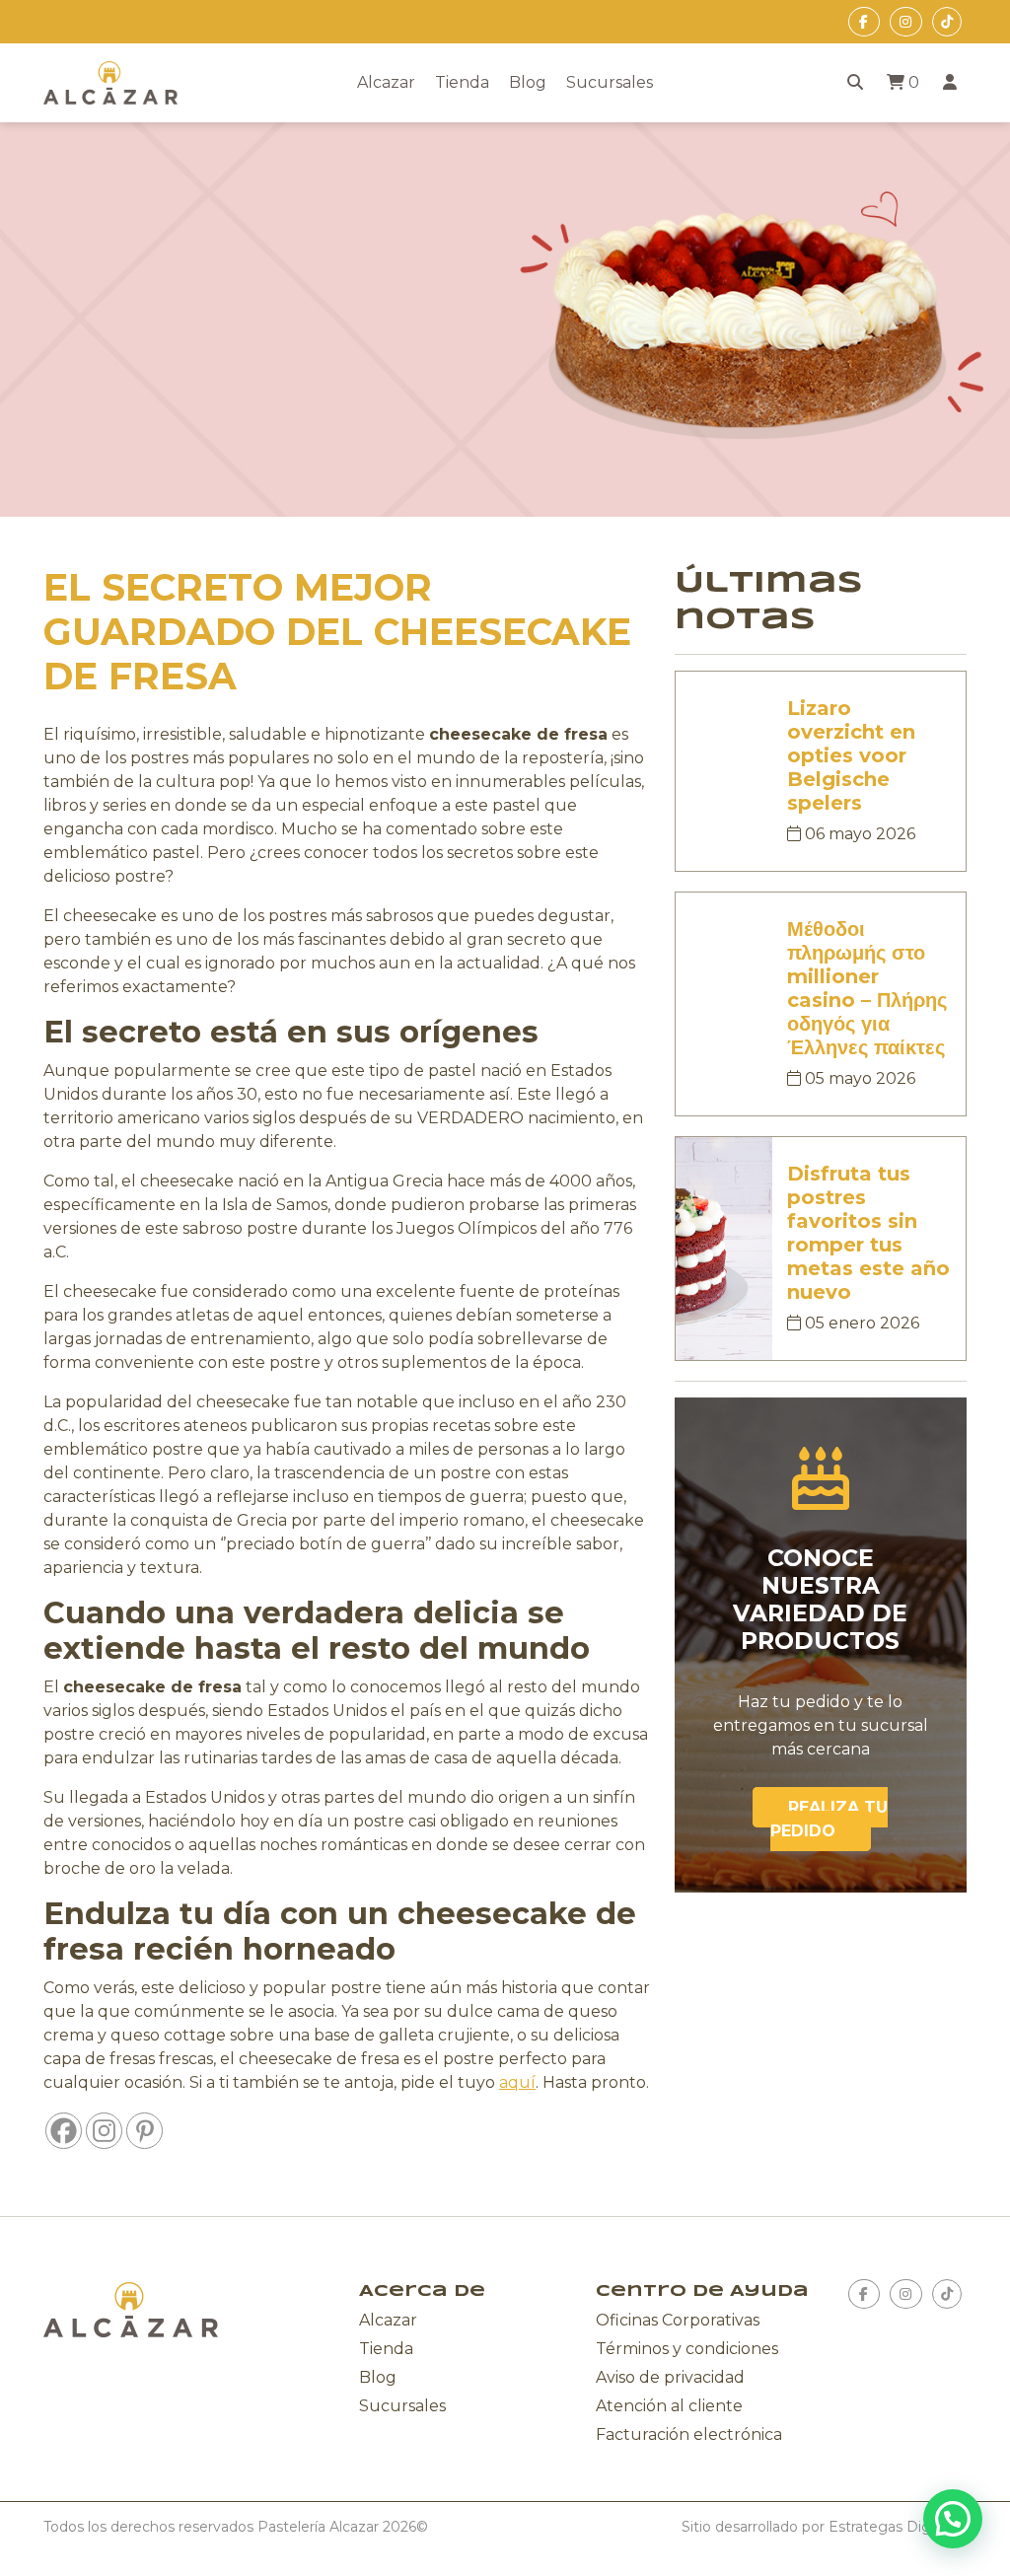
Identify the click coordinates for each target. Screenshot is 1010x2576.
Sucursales (610, 82)
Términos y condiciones (687, 2349)
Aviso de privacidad (670, 2377)
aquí (517, 2082)
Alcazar (386, 82)
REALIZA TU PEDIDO (829, 1819)
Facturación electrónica (689, 2434)
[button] (953, 2519)
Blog (528, 82)
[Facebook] (64, 2131)
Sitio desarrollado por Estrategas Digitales (824, 2527)
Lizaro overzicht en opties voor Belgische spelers (851, 755)
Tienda (462, 82)
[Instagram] (104, 2131)
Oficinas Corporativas (678, 2320)
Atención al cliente (669, 2406)
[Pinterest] (144, 2131)
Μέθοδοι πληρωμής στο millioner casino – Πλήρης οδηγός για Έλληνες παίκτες (867, 988)
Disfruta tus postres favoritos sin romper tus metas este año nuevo (868, 1233)
